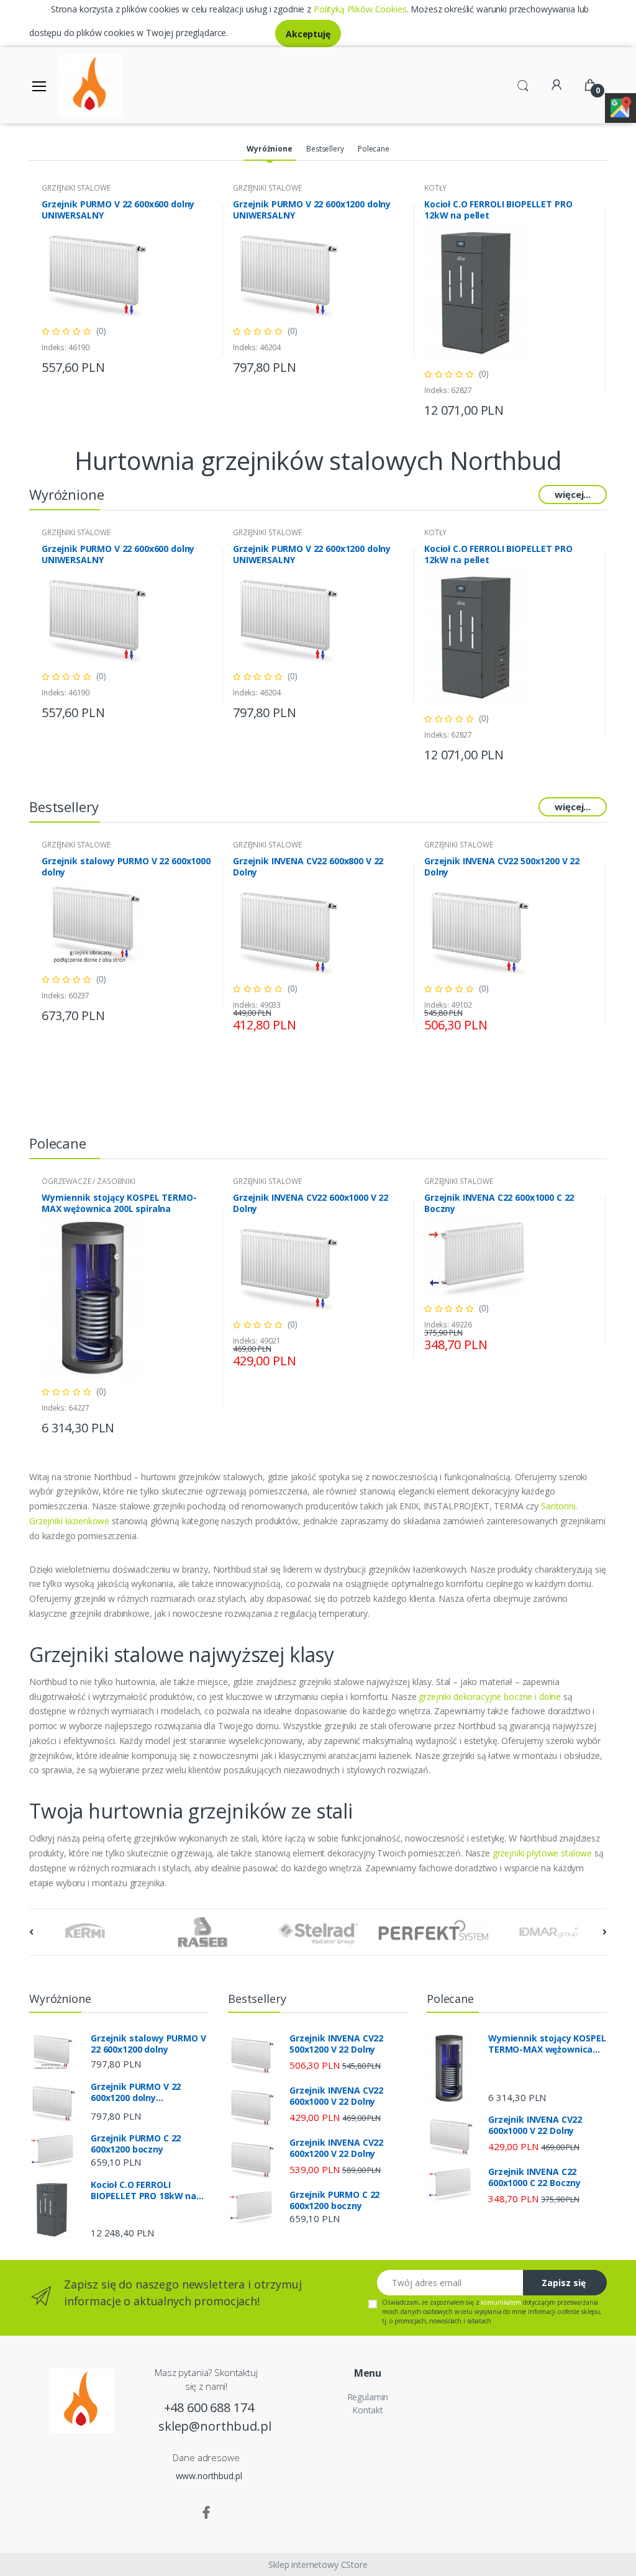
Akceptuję (308, 34)
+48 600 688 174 (209, 2407)
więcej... (573, 494)
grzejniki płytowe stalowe (542, 1853)
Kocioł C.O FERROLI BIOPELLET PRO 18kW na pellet (143, 2190)
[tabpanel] (127, 280)
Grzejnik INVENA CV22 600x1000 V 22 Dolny (311, 1203)
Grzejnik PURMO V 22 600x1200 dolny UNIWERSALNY (312, 210)
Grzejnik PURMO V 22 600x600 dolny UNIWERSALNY (118, 210)
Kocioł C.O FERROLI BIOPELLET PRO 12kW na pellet (498, 210)
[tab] (269, 150)
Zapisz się (564, 2283)
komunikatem (501, 2302)
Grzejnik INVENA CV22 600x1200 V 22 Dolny (336, 2148)
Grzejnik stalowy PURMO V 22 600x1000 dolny (126, 867)
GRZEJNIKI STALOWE (76, 188)
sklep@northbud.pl (209, 2426)
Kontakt (368, 2410)
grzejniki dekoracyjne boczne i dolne (490, 1697)
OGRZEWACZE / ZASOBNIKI (89, 1181)
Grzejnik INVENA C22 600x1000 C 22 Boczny (499, 1203)
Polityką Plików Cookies (360, 9)
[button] (523, 84)
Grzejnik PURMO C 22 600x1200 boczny (136, 2144)
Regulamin (368, 2397)
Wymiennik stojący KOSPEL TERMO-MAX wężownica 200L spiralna (119, 1203)
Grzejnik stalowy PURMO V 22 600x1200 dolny (148, 2044)
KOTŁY (435, 188)
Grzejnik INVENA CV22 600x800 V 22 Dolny (308, 867)
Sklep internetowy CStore (318, 2565)
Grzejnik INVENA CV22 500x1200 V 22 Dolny (502, 867)
